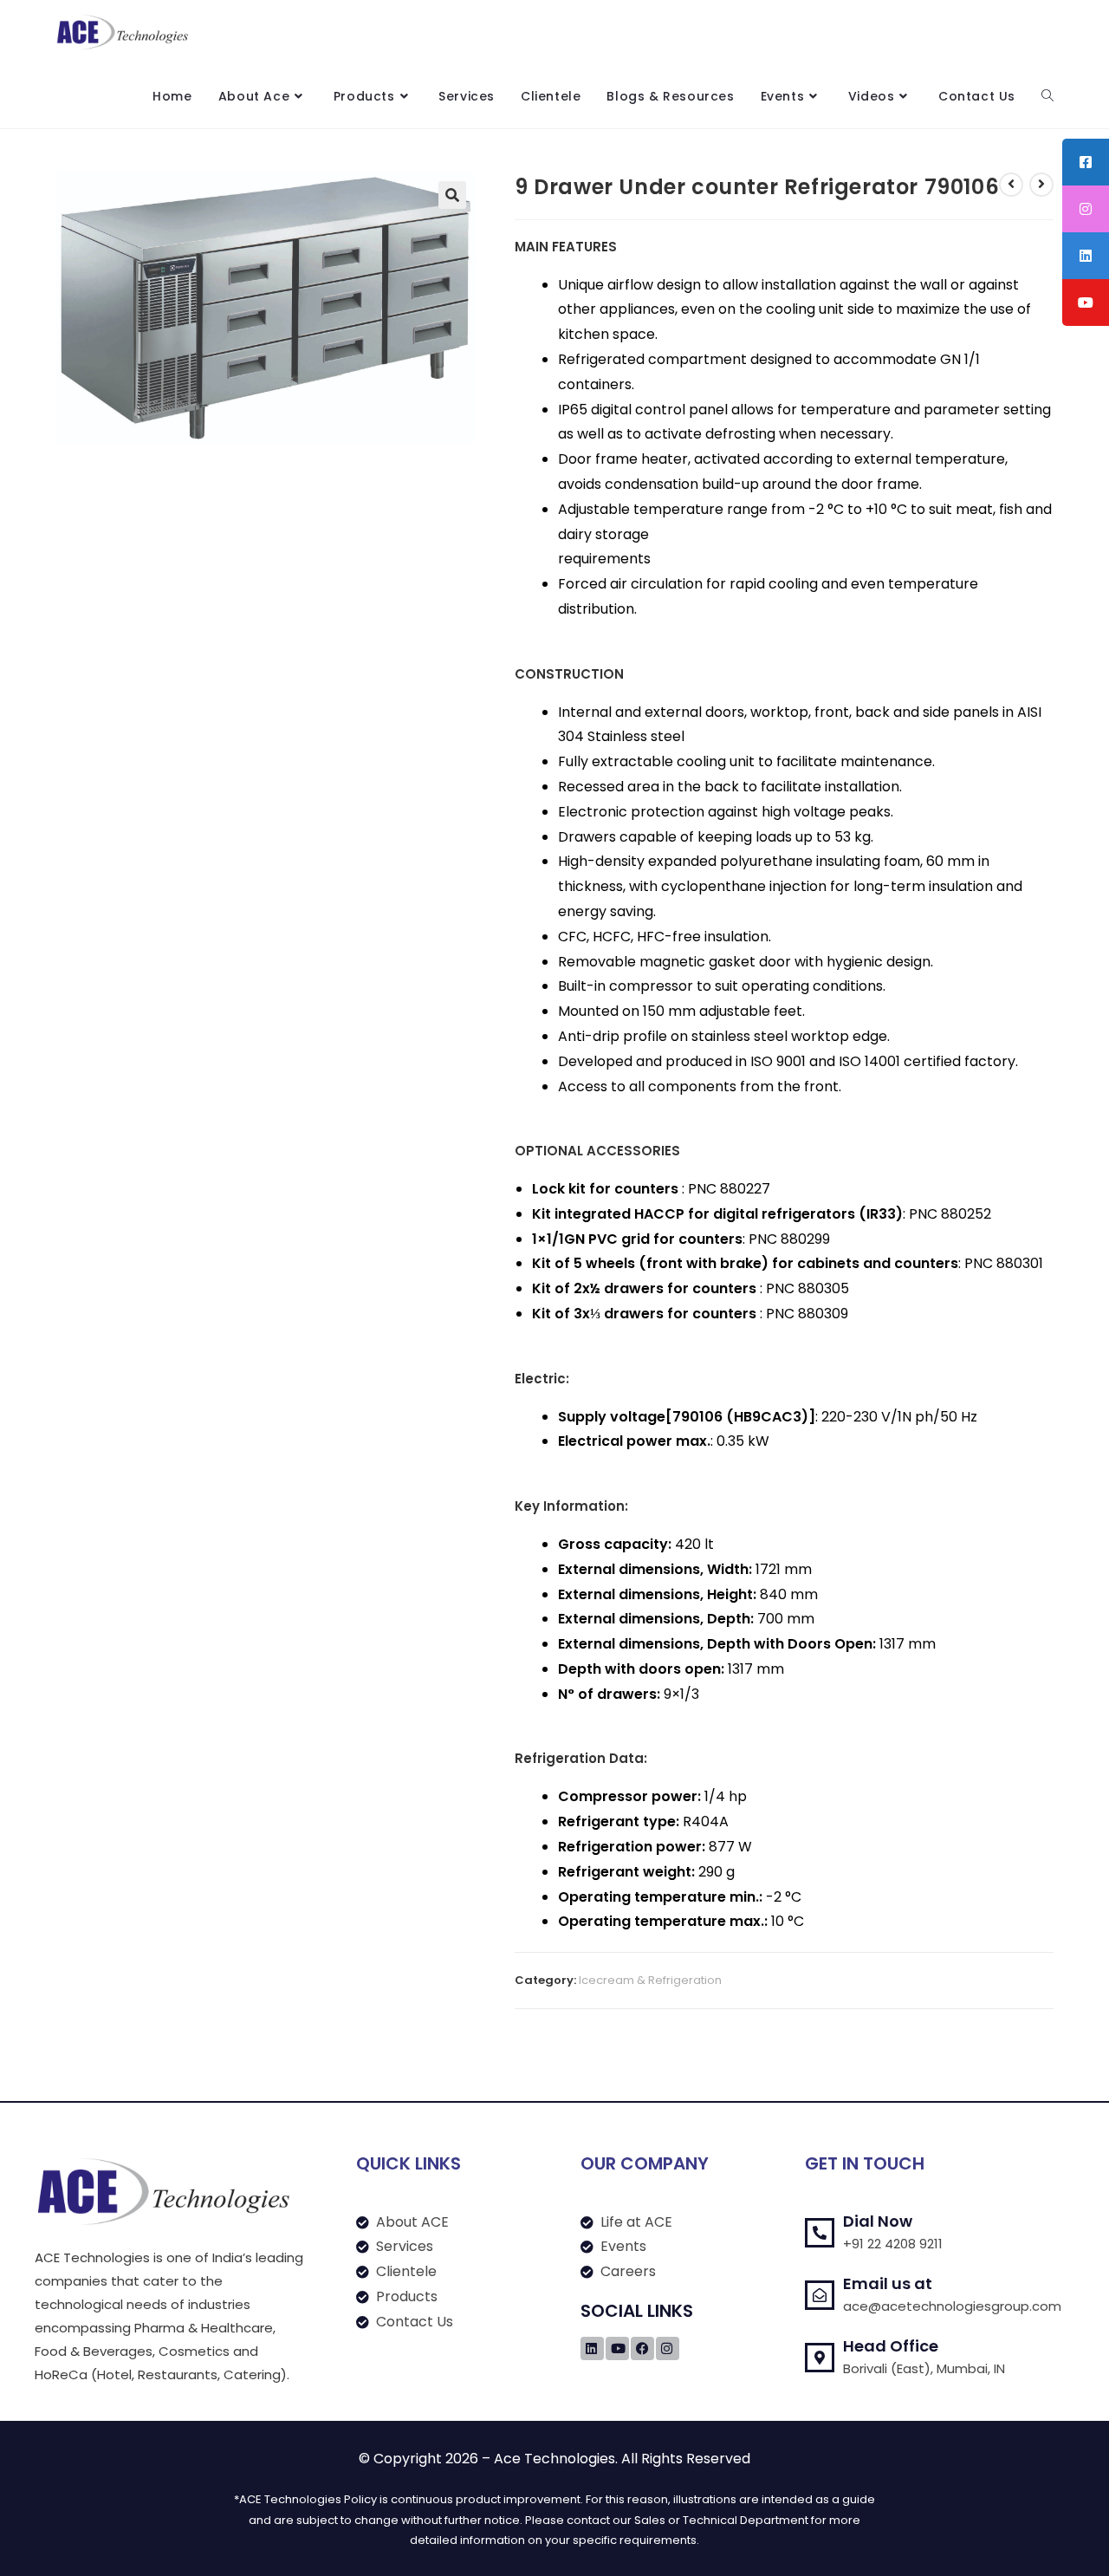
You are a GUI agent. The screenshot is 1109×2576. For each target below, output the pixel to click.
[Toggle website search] (1047, 96)
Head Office (891, 2346)
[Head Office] (820, 2358)
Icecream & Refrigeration (650, 1980)
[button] (452, 195)
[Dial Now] (820, 2233)
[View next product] (1041, 185)
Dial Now (878, 2221)
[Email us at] (820, 2295)
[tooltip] (1086, 162)
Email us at (888, 2283)
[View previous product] (1011, 185)
